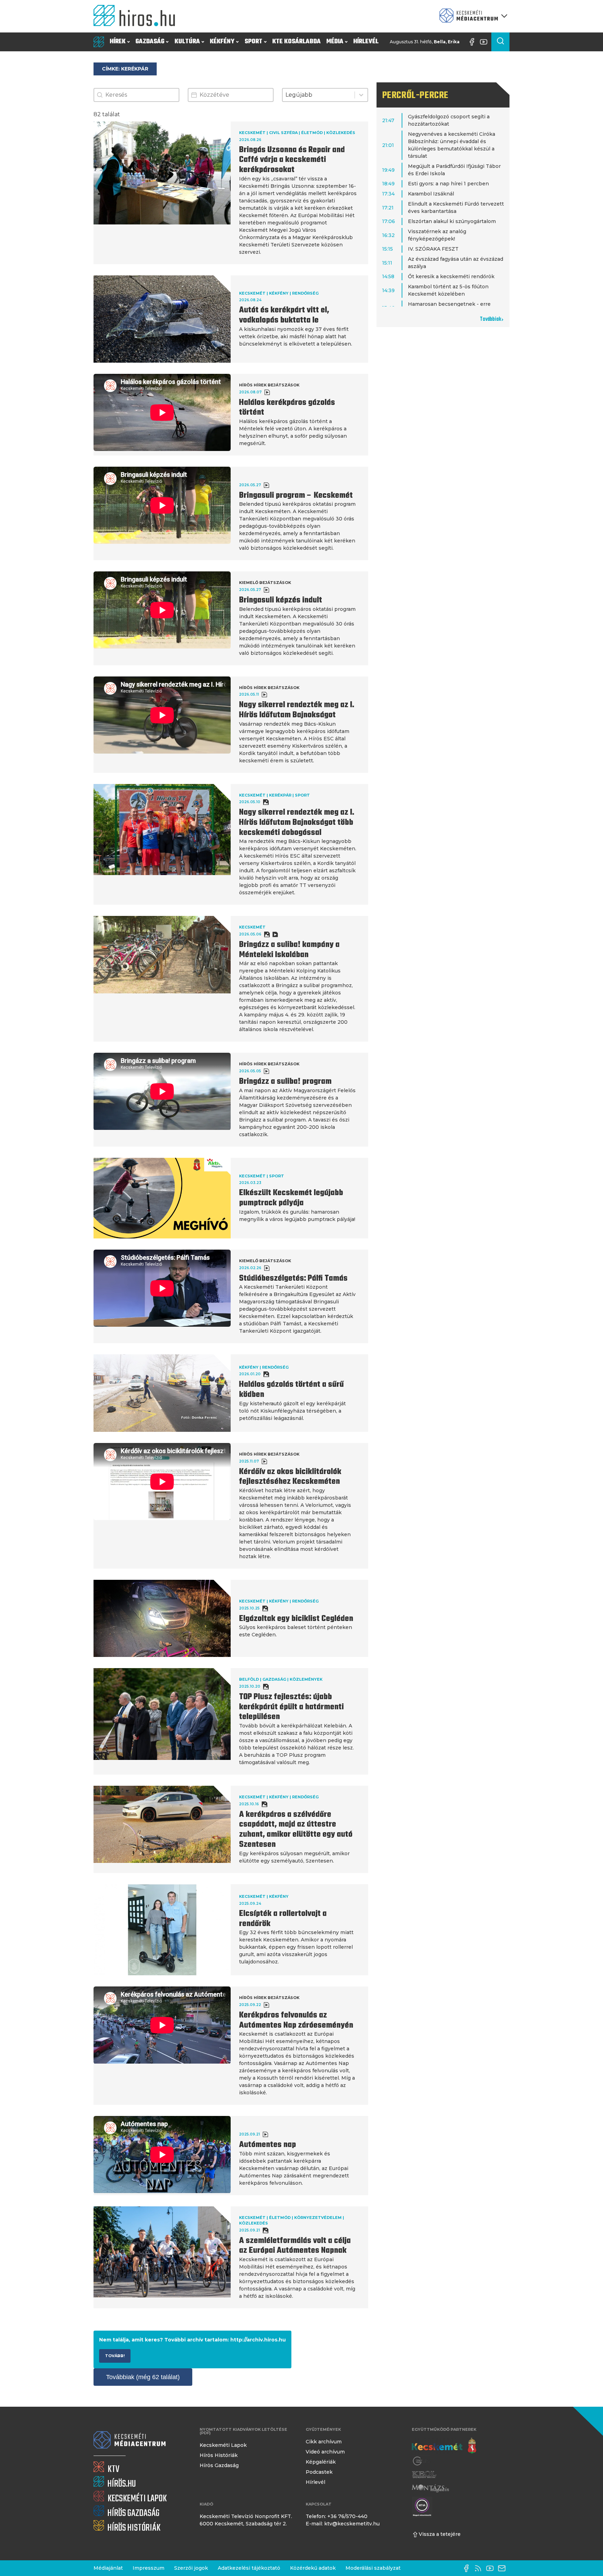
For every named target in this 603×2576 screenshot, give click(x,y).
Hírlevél (366, 42)
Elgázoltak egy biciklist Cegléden (296, 1619)
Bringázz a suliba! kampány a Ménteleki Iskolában (289, 950)
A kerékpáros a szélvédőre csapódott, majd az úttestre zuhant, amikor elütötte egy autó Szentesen (296, 1830)
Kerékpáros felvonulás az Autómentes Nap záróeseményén (296, 2020)
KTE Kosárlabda (296, 42)
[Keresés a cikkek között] (500, 42)
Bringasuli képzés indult (281, 600)
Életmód (312, 133)
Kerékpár (280, 795)
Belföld (249, 1679)
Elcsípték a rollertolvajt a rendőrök (283, 1919)
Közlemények (306, 1679)
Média (335, 42)
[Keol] (424, 2475)
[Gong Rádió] (422, 2461)
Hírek (118, 42)
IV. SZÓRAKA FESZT (433, 249)
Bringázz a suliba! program (285, 1082)
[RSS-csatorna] (480, 2568)
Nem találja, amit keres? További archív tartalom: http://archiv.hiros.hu (192, 2340)
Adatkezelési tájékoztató (249, 2568)
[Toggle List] (361, 95)
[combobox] (318, 95)
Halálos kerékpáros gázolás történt (287, 408)
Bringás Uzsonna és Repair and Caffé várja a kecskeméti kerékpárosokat (292, 160)
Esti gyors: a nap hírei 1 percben (448, 184)
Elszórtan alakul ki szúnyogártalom (452, 221)
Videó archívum (325, 2452)
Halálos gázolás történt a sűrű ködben (291, 1390)
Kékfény (222, 42)
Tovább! (115, 2356)
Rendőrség (305, 293)
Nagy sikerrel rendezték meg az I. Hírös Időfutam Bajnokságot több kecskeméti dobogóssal (297, 823)
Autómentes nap (267, 2145)
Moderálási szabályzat (373, 2568)
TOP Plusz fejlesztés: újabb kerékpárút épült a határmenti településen (291, 1707)
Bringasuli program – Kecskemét (296, 496)
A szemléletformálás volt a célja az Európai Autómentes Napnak (295, 2246)
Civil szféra (283, 133)
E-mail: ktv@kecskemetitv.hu (343, 2524)
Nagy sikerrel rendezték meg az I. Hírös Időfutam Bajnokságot (297, 710)
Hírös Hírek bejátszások (269, 385)
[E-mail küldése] (504, 2568)
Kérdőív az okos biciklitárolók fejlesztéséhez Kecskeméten (290, 1477)
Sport (254, 42)
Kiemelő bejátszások (265, 583)
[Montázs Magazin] (430, 2488)
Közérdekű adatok (313, 2568)
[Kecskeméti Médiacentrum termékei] (472, 16)
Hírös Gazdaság (219, 2465)
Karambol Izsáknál (431, 194)
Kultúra (187, 42)
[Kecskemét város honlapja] (444, 2446)
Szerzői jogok (191, 2568)
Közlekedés (341, 133)
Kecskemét (252, 133)
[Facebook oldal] (474, 42)
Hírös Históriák (219, 2455)
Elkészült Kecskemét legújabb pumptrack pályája (291, 1198)
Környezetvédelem (318, 2218)
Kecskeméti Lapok (223, 2445)
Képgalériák (321, 2462)
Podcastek (319, 2472)
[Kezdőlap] (137, 16)
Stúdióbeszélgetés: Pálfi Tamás (293, 1279)
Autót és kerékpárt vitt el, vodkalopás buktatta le (284, 315)
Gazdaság (150, 42)
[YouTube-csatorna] (485, 42)
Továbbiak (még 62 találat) (143, 2377)
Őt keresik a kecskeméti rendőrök (451, 276)
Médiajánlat (108, 2568)
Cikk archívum (324, 2442)
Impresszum (148, 2568)
